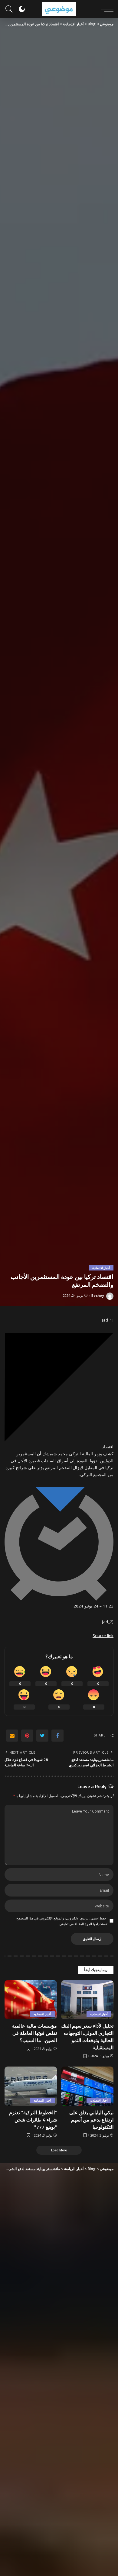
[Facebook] (57, 1736)
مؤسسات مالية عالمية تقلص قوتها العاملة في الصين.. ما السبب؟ (34, 2033)
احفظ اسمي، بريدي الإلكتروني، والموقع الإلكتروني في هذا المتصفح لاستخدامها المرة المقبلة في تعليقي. (62, 1921)
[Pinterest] (27, 1736)
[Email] (12, 1736)
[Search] (11, 9)
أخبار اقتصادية (101, 1268)
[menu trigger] (106, 9)
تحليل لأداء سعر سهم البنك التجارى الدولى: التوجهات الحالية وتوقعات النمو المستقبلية (87, 2037)
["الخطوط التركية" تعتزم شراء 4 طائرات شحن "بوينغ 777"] (31, 2086)
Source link (103, 1636)
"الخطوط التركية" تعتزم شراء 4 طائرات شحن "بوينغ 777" (33, 2120)
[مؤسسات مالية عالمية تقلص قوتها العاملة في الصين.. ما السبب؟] (31, 2000)
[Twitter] (42, 1736)
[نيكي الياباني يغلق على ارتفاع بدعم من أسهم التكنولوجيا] (87, 2086)
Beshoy (98, 1295)
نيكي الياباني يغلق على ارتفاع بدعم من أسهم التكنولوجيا (91, 2120)
